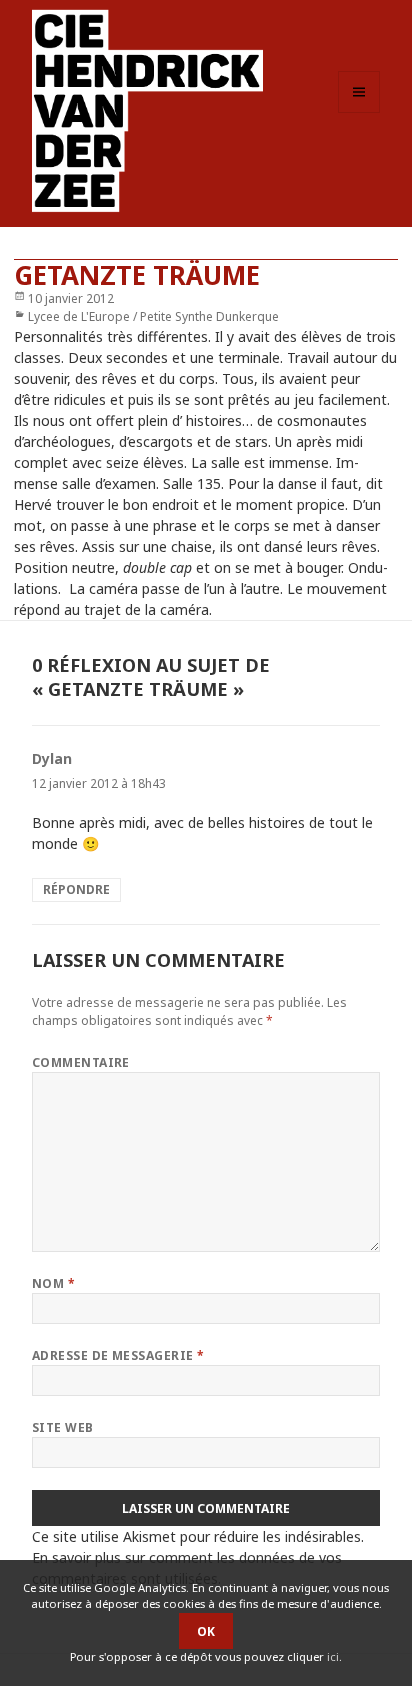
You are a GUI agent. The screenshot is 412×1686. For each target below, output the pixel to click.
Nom (53, 1283)
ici (333, 1656)
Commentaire (81, 1062)
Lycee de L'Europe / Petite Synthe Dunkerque (153, 316)
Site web (63, 1427)
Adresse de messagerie (118, 1355)
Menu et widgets (359, 112)
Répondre (76, 889)
